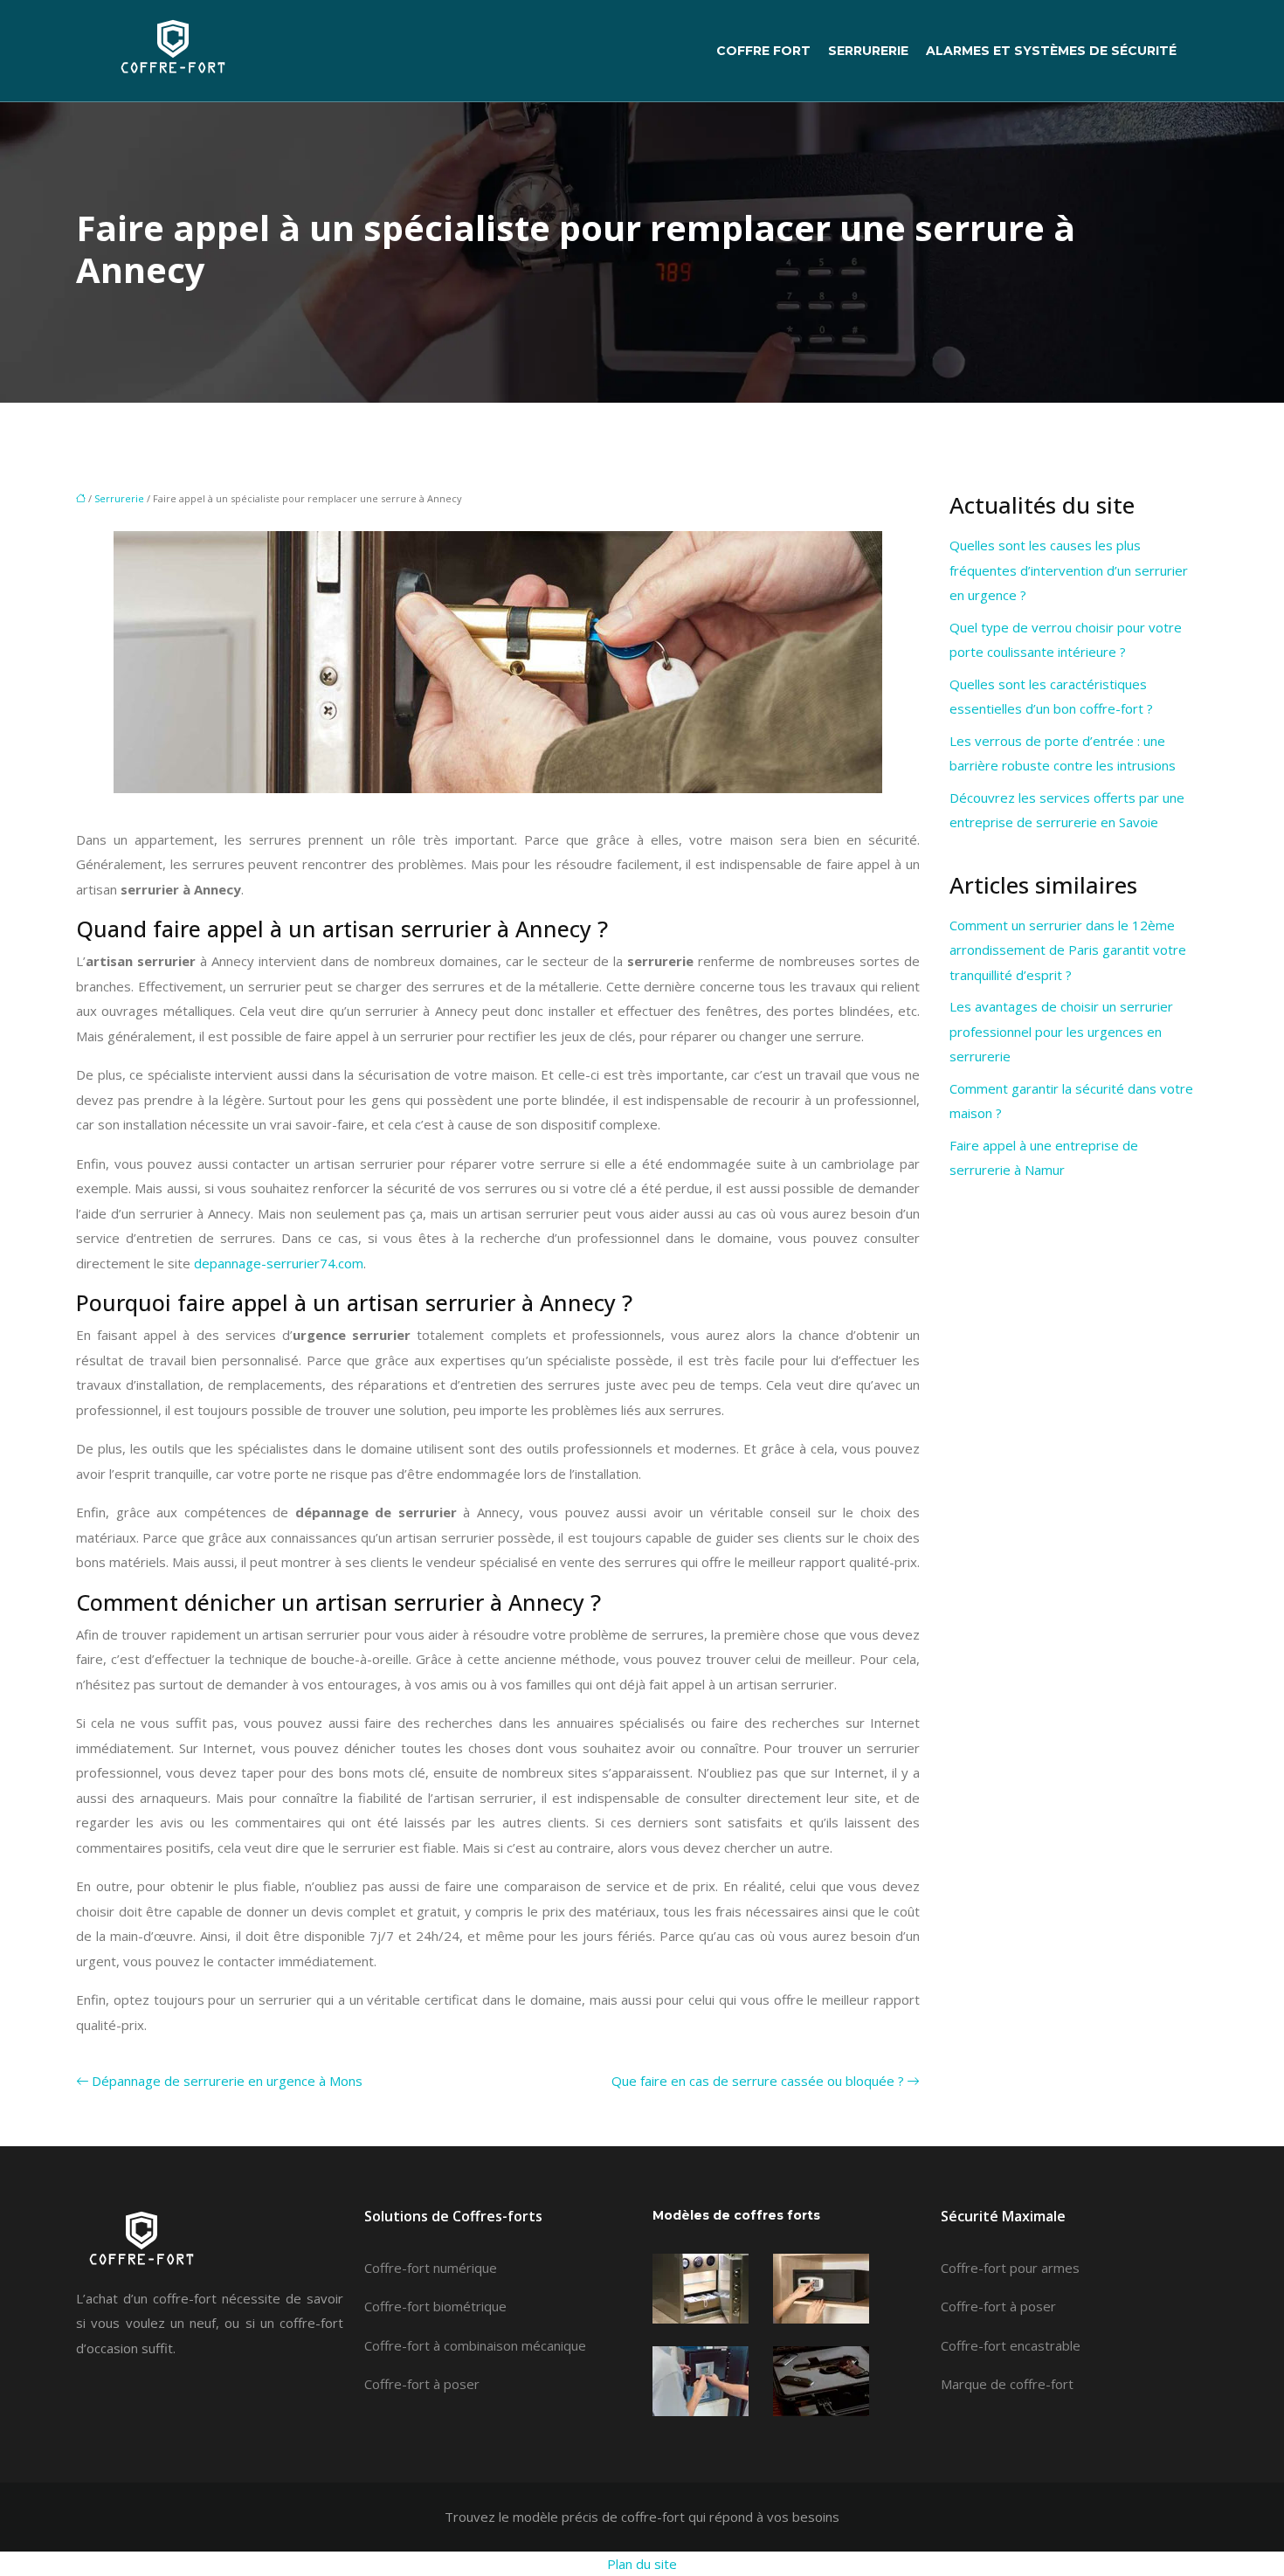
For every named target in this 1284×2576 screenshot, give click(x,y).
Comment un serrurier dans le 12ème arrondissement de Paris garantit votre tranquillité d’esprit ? (1068, 950)
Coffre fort (763, 51)
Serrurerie (868, 51)
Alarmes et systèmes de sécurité (1051, 51)
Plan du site (642, 2564)
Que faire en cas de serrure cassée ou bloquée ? (758, 2081)
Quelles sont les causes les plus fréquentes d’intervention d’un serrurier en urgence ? (1069, 570)
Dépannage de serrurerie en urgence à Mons (227, 2081)
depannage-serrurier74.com (279, 1263)
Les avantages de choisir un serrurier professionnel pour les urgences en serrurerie (1061, 1031)
